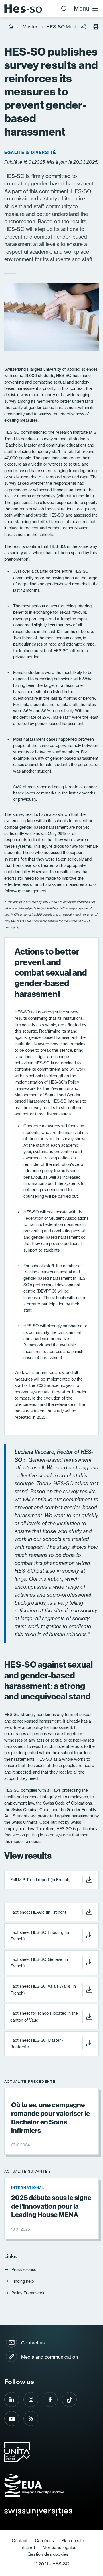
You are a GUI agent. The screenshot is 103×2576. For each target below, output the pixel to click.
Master (30, 27)
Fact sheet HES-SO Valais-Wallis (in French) (43, 1990)
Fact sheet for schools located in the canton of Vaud (44, 2017)
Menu (82, 8)
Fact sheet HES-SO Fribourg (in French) (40, 1936)
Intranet (27, 2547)
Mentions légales (60, 2547)
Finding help (23, 2281)
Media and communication (49, 2357)
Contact (20, 2541)
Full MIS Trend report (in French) (40, 1880)
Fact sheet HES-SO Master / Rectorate (37, 2044)
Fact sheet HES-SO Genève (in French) (39, 1963)
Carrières (44, 2541)
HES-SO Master (64, 27)
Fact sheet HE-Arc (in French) (38, 1912)
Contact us (33, 2343)
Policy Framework (28, 2293)
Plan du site (73, 2541)
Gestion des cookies (48, 2554)
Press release (24, 2270)
